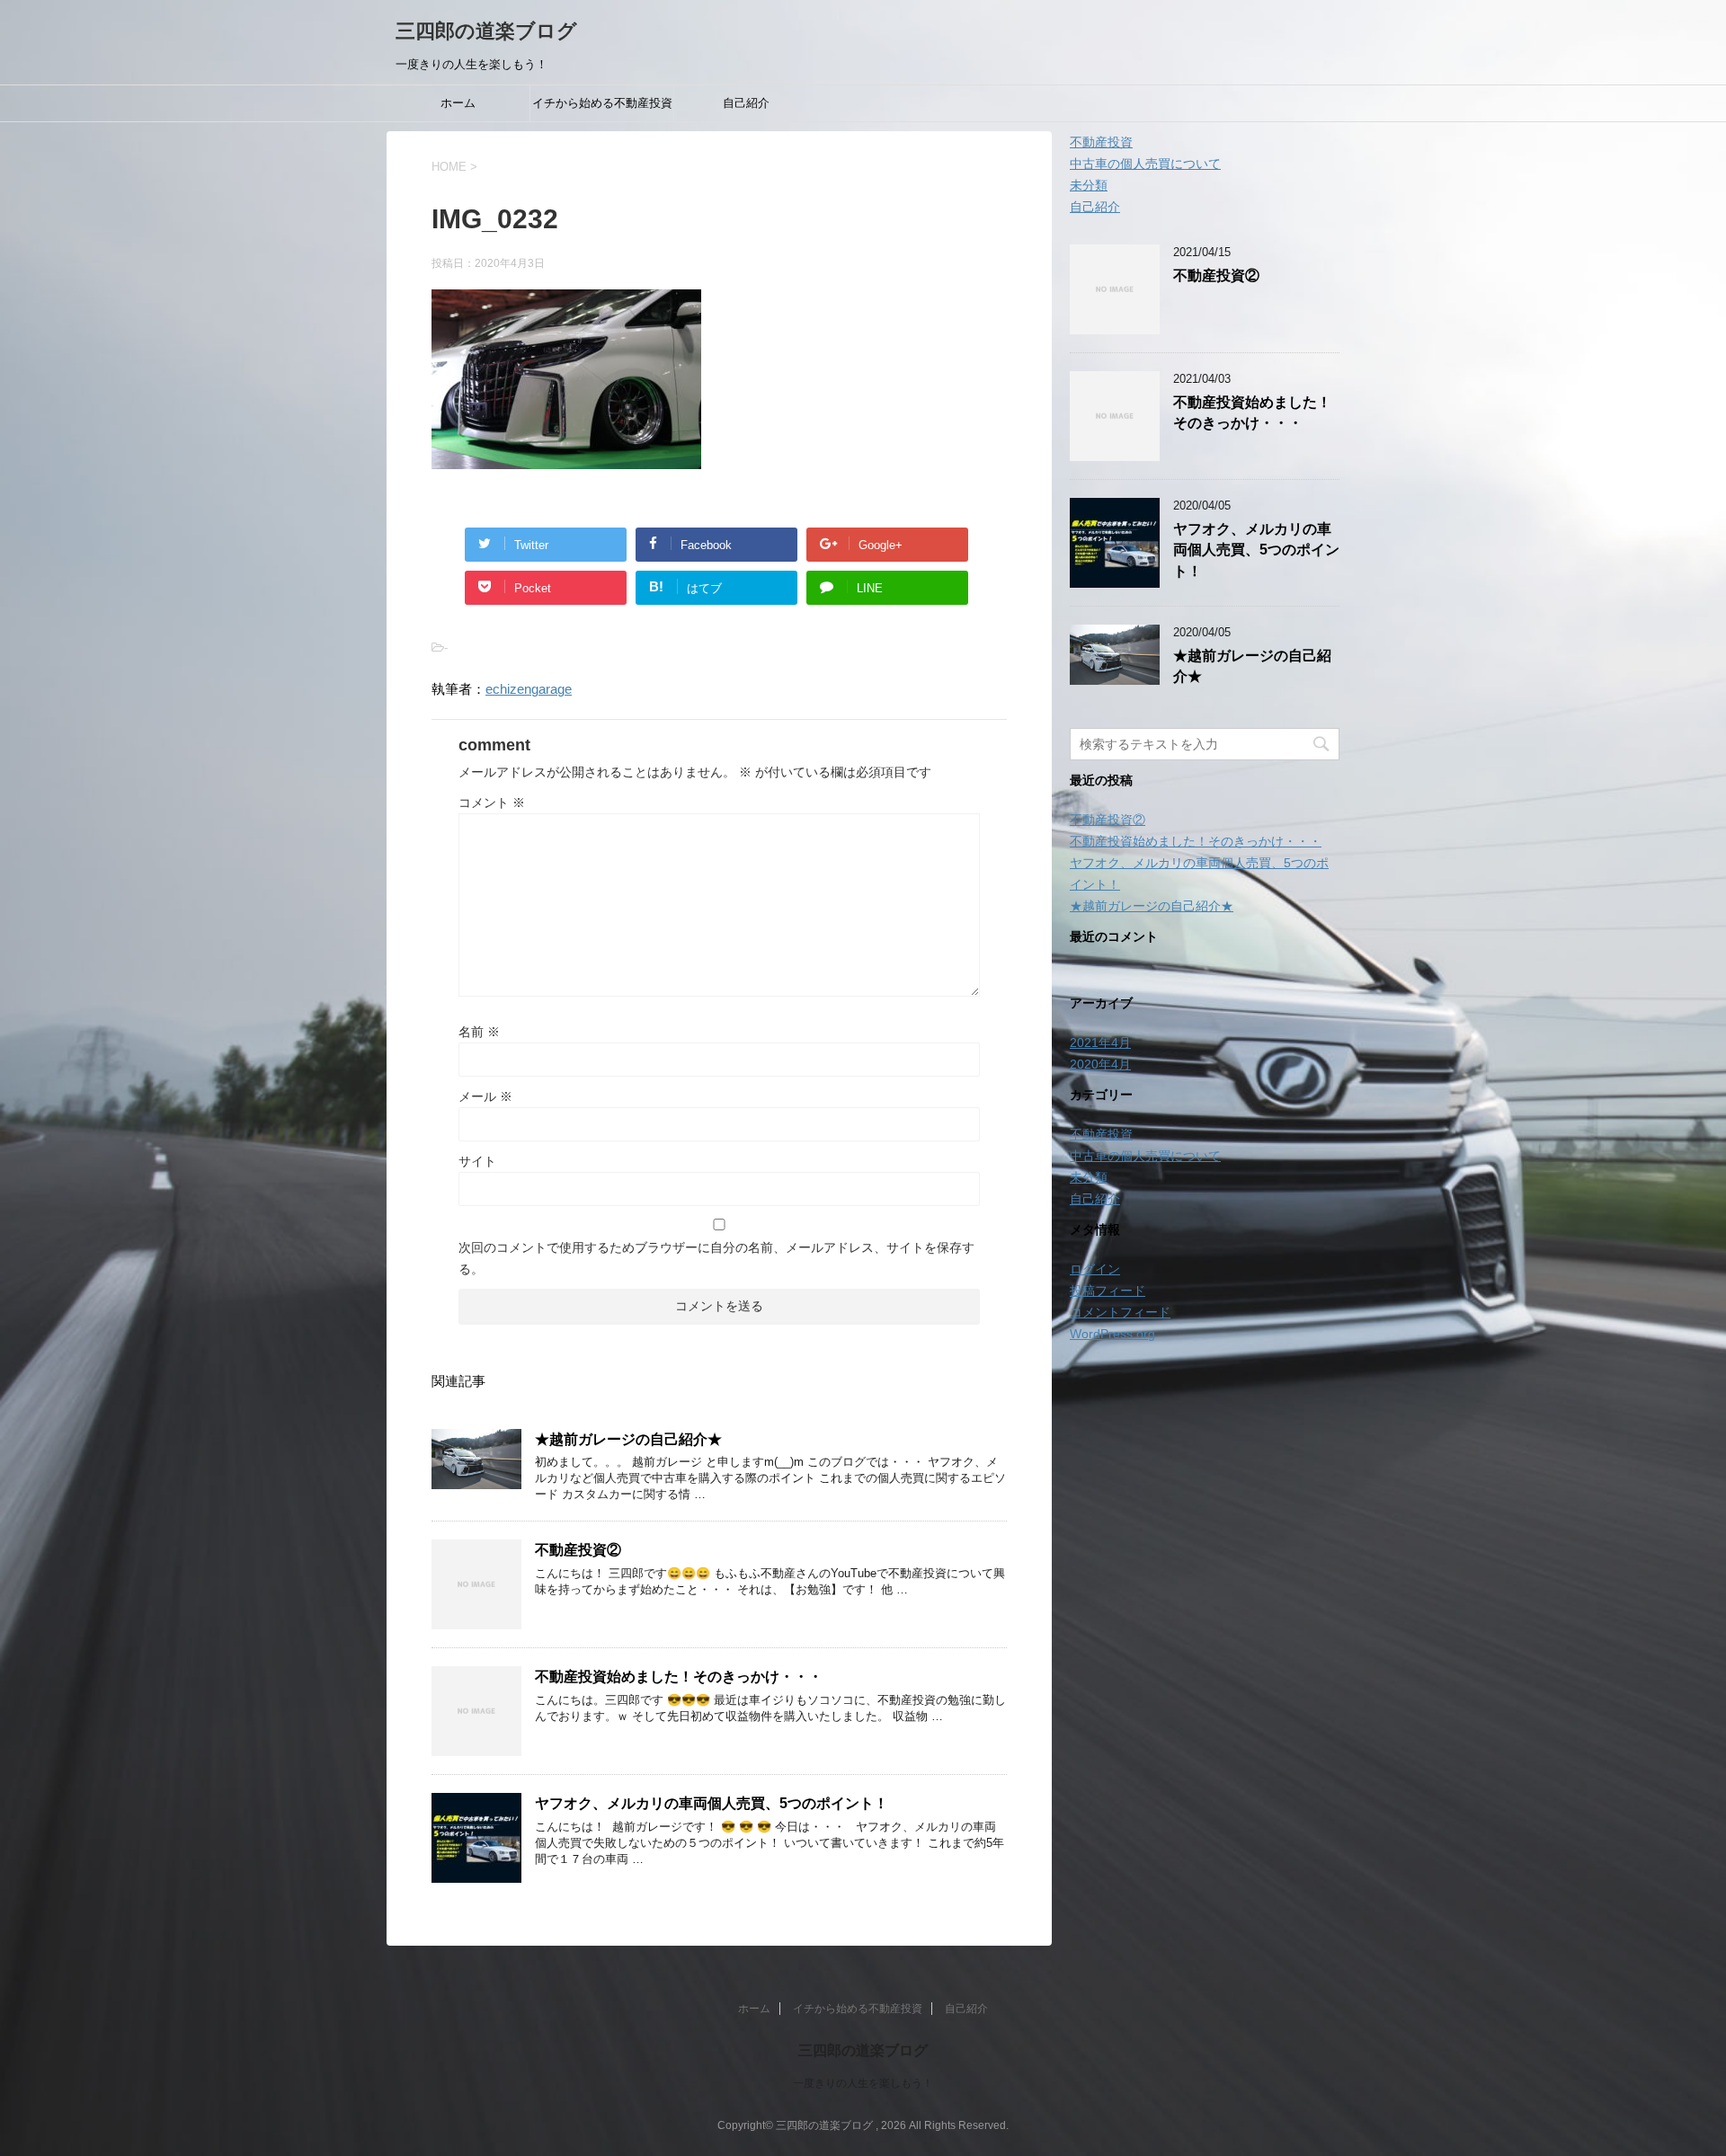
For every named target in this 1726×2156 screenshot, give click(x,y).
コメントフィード (1120, 1312)
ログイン (1095, 1269)
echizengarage (529, 689)
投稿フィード (1108, 1291)
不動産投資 (1101, 142)
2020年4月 (1100, 1064)
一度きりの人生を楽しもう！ (863, 2083)
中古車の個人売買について (1145, 164)
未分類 (1089, 185)
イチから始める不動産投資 (602, 103)
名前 (479, 1032)
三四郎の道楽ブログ (486, 31)
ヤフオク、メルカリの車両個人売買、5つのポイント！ (712, 1803)
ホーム (458, 103)
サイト (477, 1161)
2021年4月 (1100, 1043)
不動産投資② (578, 1550)
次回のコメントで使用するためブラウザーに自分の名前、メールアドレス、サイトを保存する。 (716, 1258)
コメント (492, 803)
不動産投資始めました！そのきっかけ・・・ (679, 1677)
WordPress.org (1112, 1334)
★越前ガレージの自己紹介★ (628, 1439)
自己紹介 (746, 103)
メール (485, 1096)
